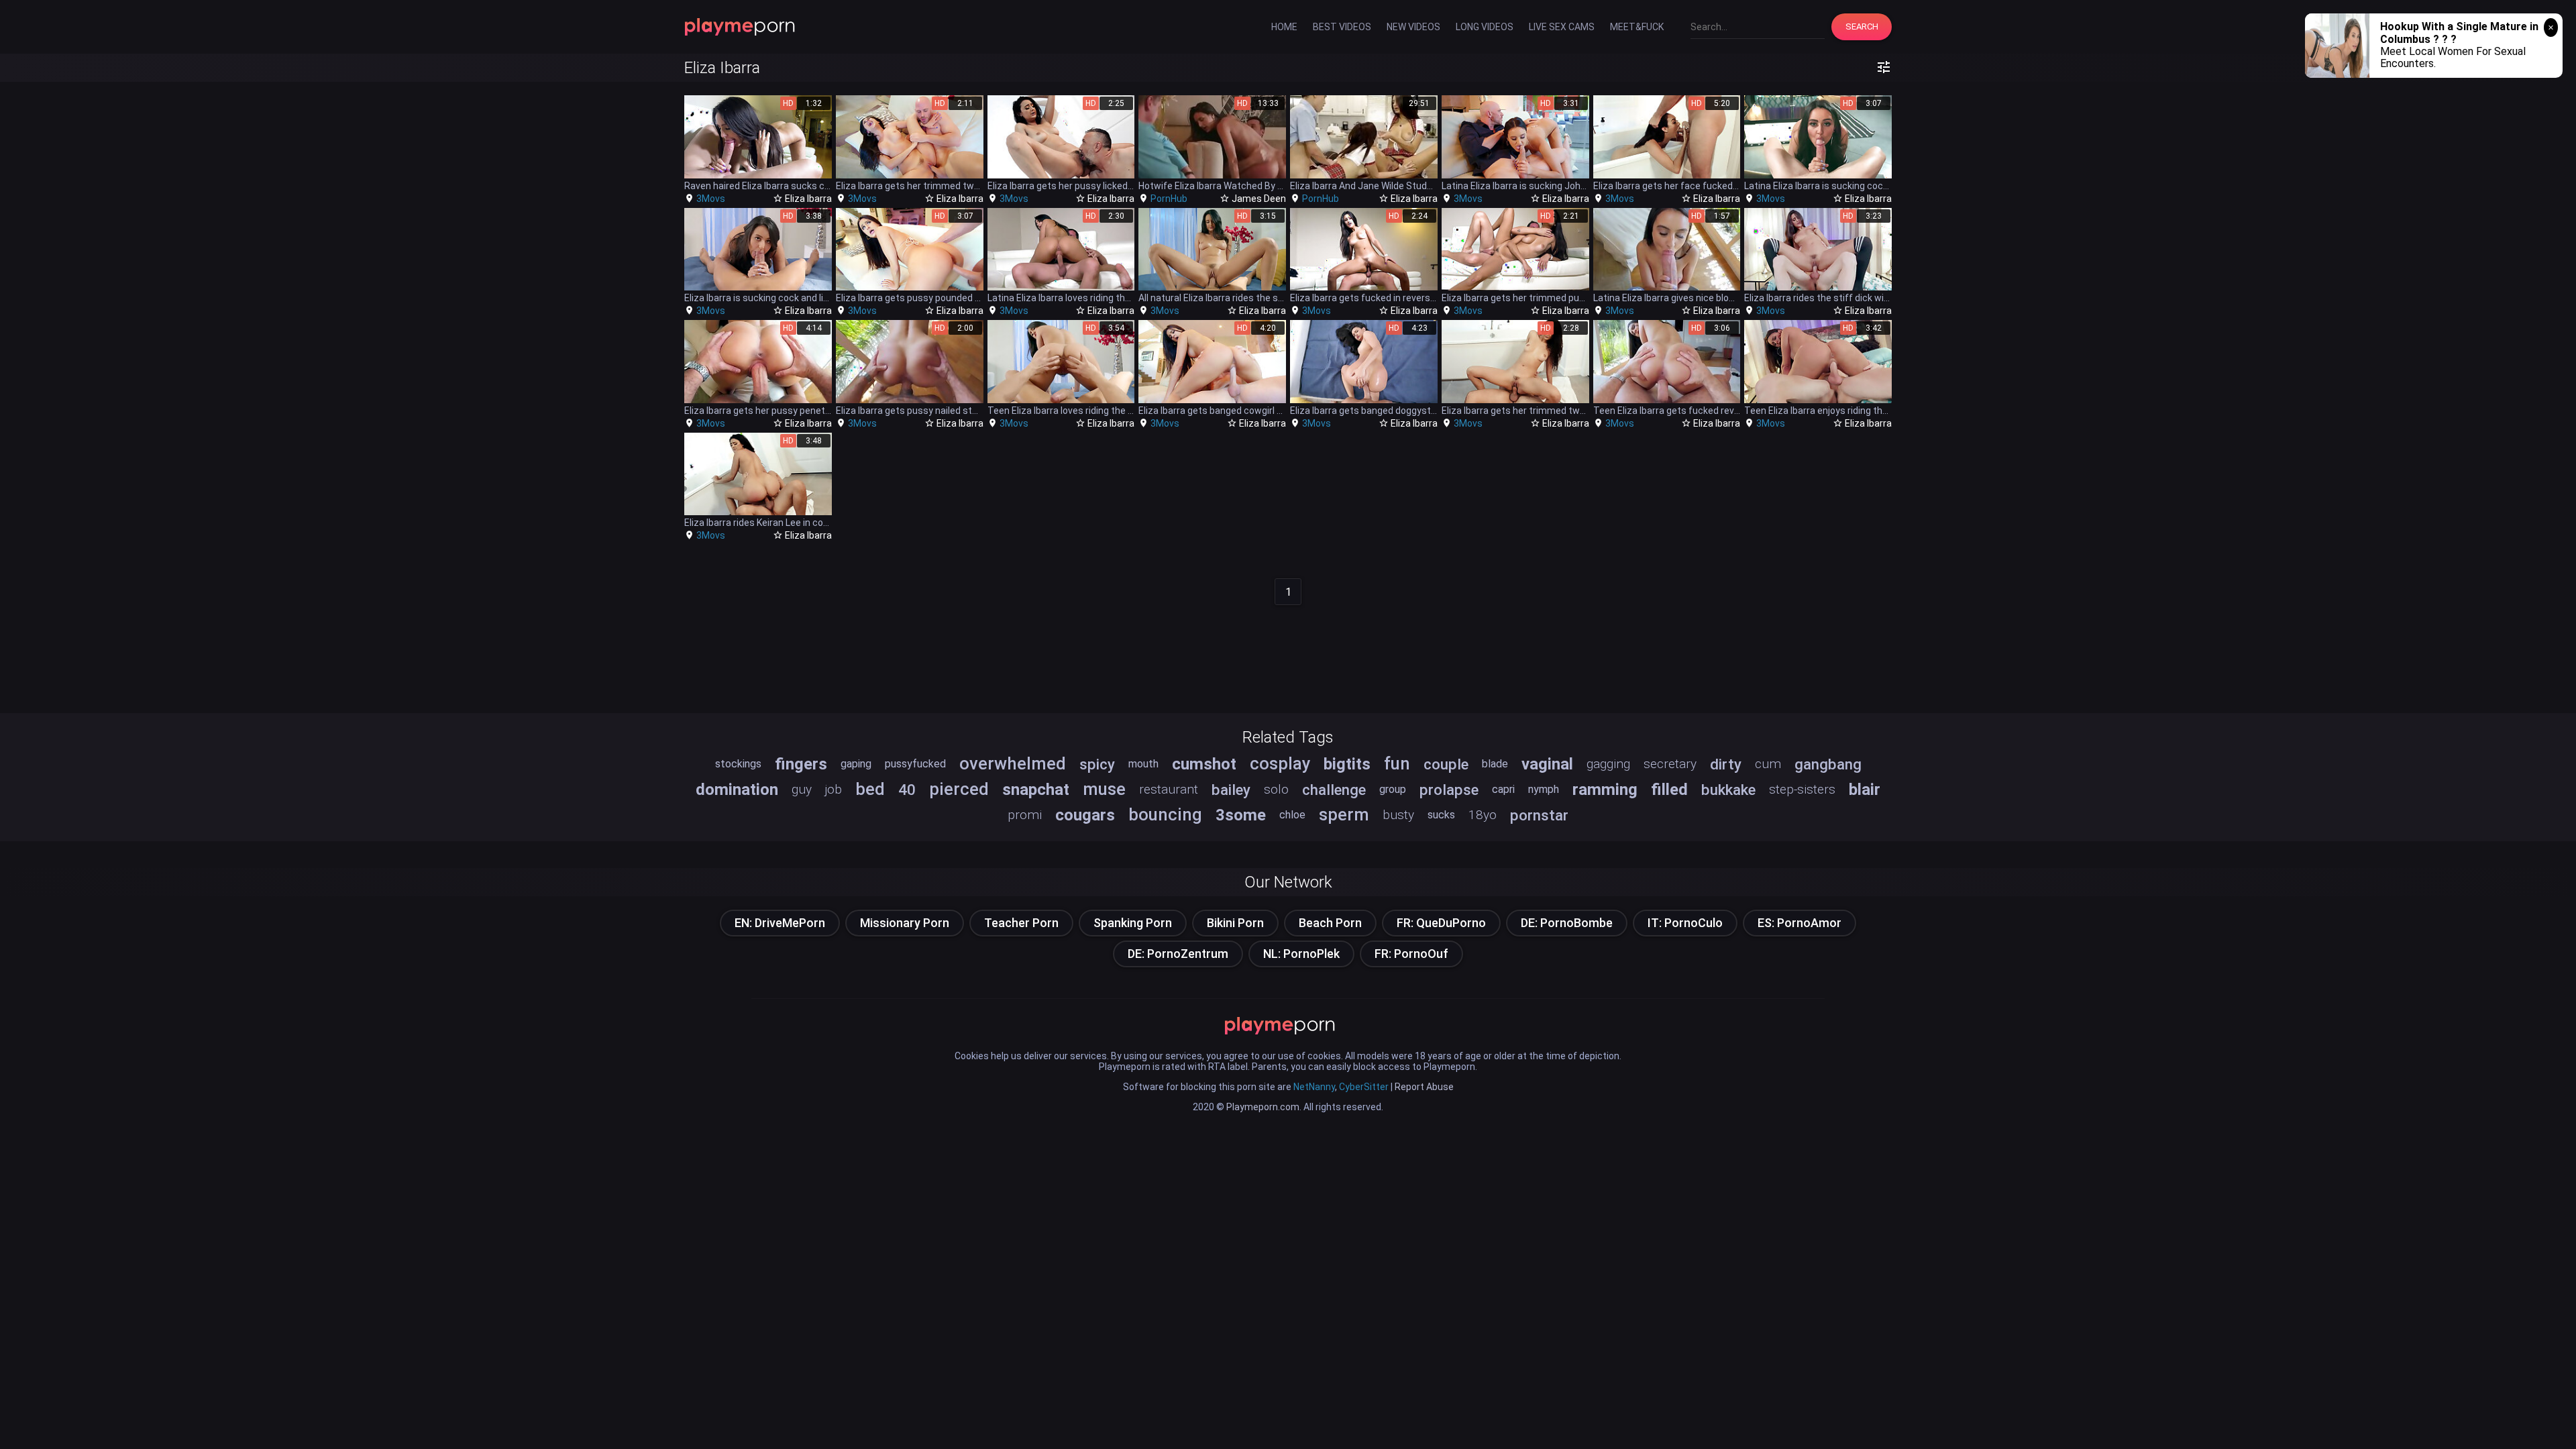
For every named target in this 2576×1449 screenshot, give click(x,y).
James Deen (1259, 199)
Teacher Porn (1021, 923)
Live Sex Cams (1562, 27)
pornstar (1539, 815)
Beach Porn (1330, 923)
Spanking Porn (1133, 923)
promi (1025, 815)
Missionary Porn (905, 923)
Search (1862, 26)
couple (1446, 764)
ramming (1605, 790)
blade (1495, 764)
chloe (1292, 815)
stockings (738, 764)
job (834, 789)
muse (1104, 789)
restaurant (1169, 789)
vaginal (1547, 764)
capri (1503, 789)
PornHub (1169, 199)
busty (1398, 815)
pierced (959, 789)
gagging (1608, 764)
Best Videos (1342, 27)
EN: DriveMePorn (780, 923)
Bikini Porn (1235, 923)
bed (870, 789)
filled (1669, 790)
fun (1397, 763)
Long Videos (1485, 27)
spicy (1097, 764)
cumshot (1204, 764)
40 (907, 790)
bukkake (1728, 790)
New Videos (1413, 27)
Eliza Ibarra (808, 199)
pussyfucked (915, 764)
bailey (1231, 790)
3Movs (711, 199)
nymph (1544, 789)
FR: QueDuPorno (1441, 923)
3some (1241, 815)
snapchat (1036, 790)
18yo (1483, 815)
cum (1768, 764)
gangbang (1828, 764)
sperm (1344, 814)
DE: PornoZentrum (1178, 954)
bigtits (1347, 764)
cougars (1085, 815)
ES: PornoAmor (1800, 923)
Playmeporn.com (1263, 1107)
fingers (801, 764)
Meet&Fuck (1637, 27)
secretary (1670, 764)
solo (1276, 789)
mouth (1143, 764)
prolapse (1449, 790)
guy (802, 789)
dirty (1726, 764)
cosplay (1280, 763)
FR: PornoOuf (1411, 954)
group (1393, 789)
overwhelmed (1013, 763)
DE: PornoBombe (1567, 923)
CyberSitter (1364, 1087)
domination (737, 790)
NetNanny (1314, 1087)
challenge (1334, 790)
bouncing (1165, 814)
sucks (1441, 815)
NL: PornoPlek (1301, 954)
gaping (856, 764)
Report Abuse (1424, 1087)
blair (1865, 790)
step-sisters (1802, 789)
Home (1284, 27)
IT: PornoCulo (1685, 923)
